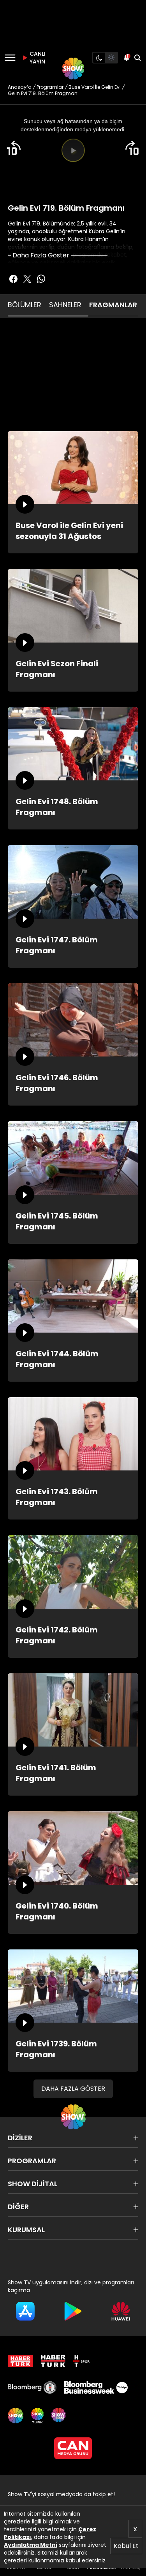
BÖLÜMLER (25, 305)
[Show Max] (59, 2416)
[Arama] (137, 58)
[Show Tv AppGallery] (121, 2311)
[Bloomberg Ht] (32, 2388)
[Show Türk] (37, 2416)
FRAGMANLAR (113, 305)
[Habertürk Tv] (53, 2361)
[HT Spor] (81, 2361)
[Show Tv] (73, 69)
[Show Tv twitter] (27, 279)
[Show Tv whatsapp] (41, 279)
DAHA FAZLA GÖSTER (73, 2089)
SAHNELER (65, 305)
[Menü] (10, 58)
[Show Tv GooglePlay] (73, 2311)
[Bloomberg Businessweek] (96, 2388)
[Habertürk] (20, 2361)
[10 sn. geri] (14, 148)
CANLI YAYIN (37, 58)
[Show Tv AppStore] (25, 2311)
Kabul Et (126, 2546)
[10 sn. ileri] (132, 148)
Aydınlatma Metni (31, 2545)
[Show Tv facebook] (13, 279)
